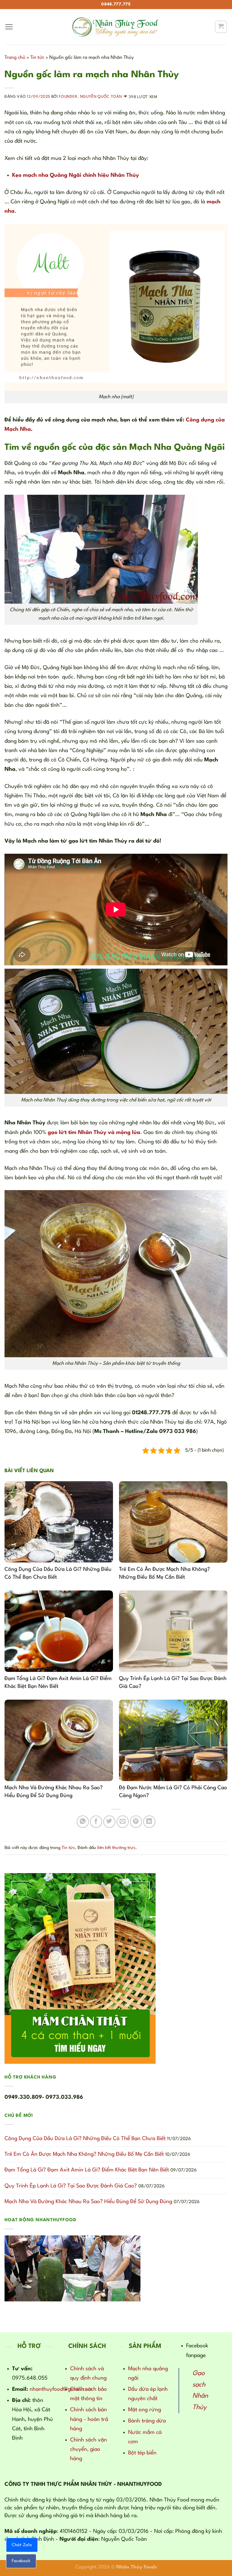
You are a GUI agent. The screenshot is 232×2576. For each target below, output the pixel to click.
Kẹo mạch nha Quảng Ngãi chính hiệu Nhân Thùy (76, 175)
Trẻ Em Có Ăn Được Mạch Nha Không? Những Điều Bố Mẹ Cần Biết (84, 2154)
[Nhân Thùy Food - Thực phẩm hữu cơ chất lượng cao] (116, 27)
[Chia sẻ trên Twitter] (109, 1822)
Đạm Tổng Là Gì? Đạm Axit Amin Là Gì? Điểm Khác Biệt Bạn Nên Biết (87, 2170)
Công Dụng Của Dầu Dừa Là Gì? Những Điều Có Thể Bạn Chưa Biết (85, 2139)
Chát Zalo (22, 2545)
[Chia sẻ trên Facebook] (96, 1822)
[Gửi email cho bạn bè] (123, 1822)
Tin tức (37, 58)
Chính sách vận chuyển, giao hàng (89, 2449)
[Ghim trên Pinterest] (136, 1822)
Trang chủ (15, 58)
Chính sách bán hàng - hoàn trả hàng (89, 2419)
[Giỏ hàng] (221, 27)
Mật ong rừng (145, 2410)
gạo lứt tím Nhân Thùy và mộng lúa (94, 1132)
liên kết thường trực (116, 1848)
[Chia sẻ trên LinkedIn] (149, 1822)
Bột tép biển (142, 2453)
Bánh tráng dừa (147, 2421)
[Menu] (9, 27)
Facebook (21, 2561)
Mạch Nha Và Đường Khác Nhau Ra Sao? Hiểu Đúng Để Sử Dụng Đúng (88, 2202)
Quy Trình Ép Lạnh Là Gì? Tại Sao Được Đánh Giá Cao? (71, 2186)
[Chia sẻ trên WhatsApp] (83, 1822)
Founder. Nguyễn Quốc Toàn (90, 97)
